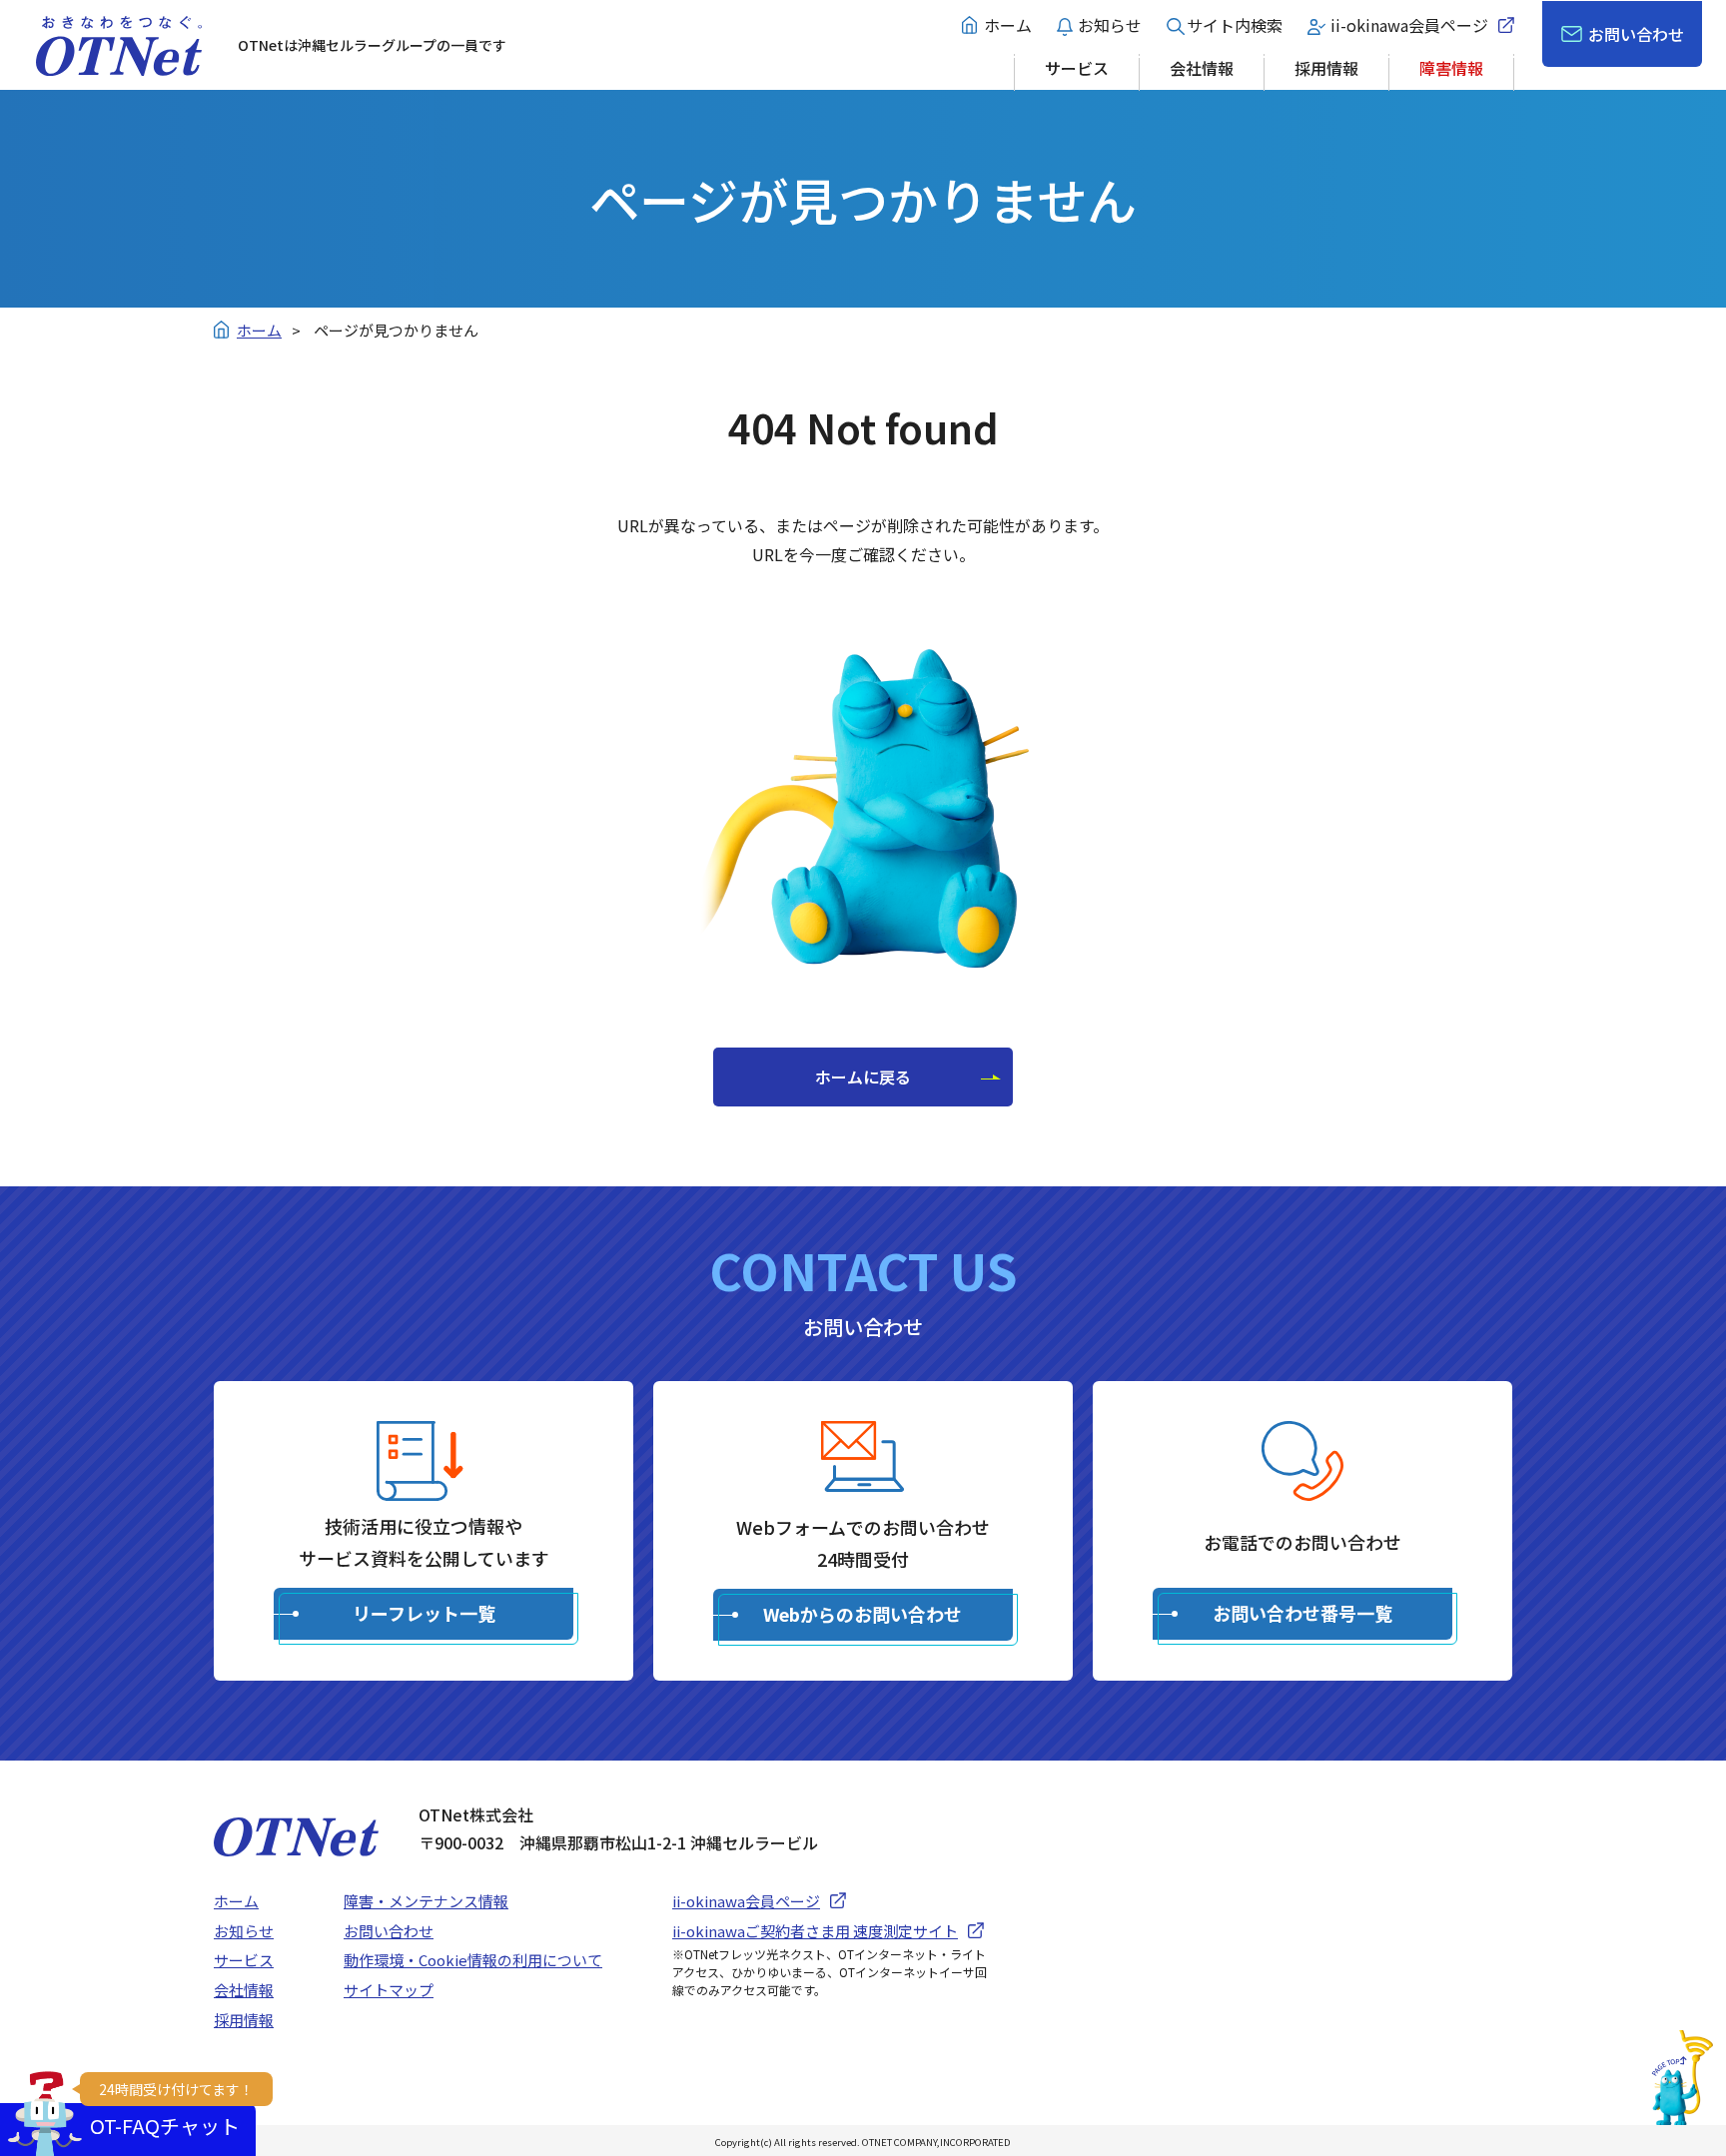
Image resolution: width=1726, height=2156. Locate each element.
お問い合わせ (1636, 34)
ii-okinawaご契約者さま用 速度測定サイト (815, 1931)
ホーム (1008, 25)
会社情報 (1202, 68)
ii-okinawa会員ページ (1409, 25)
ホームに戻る (863, 1077)
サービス (1077, 68)
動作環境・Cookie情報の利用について (473, 1960)
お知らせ (1110, 25)
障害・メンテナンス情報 (426, 1901)
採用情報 (1326, 68)
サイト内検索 (1235, 25)
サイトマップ (389, 1990)
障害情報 (1451, 68)
